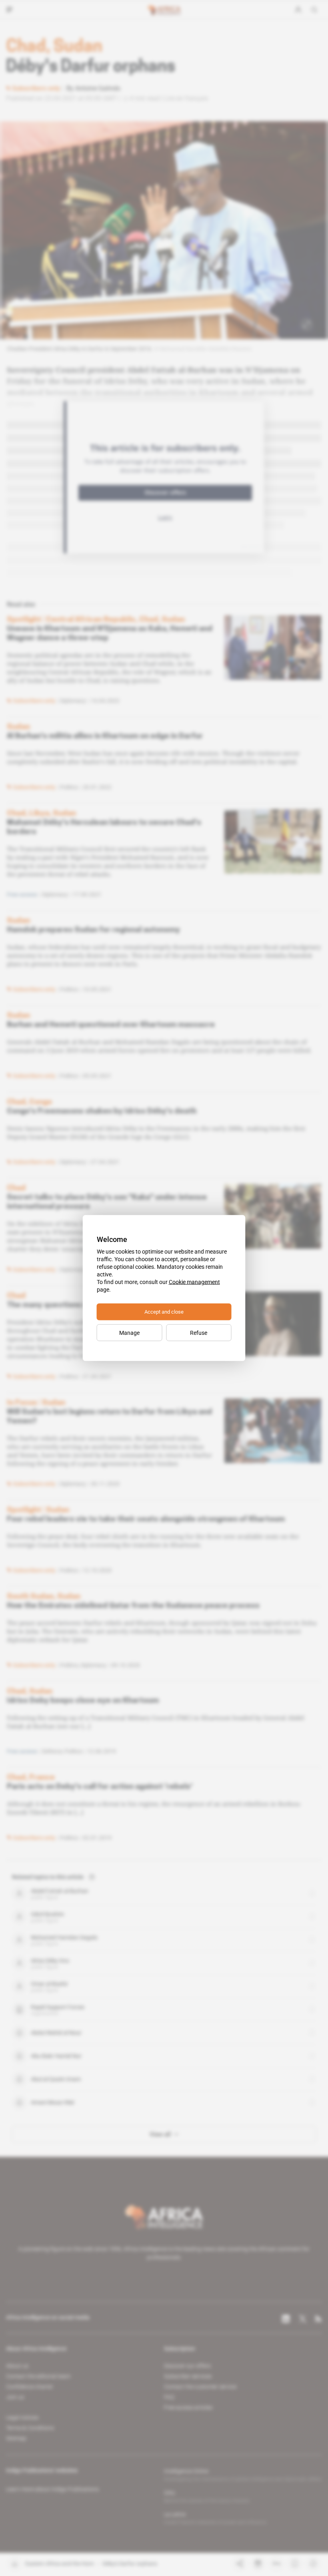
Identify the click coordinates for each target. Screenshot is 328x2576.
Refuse (199, 1333)
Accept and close (164, 1312)
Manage (129, 1333)
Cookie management (194, 1282)
